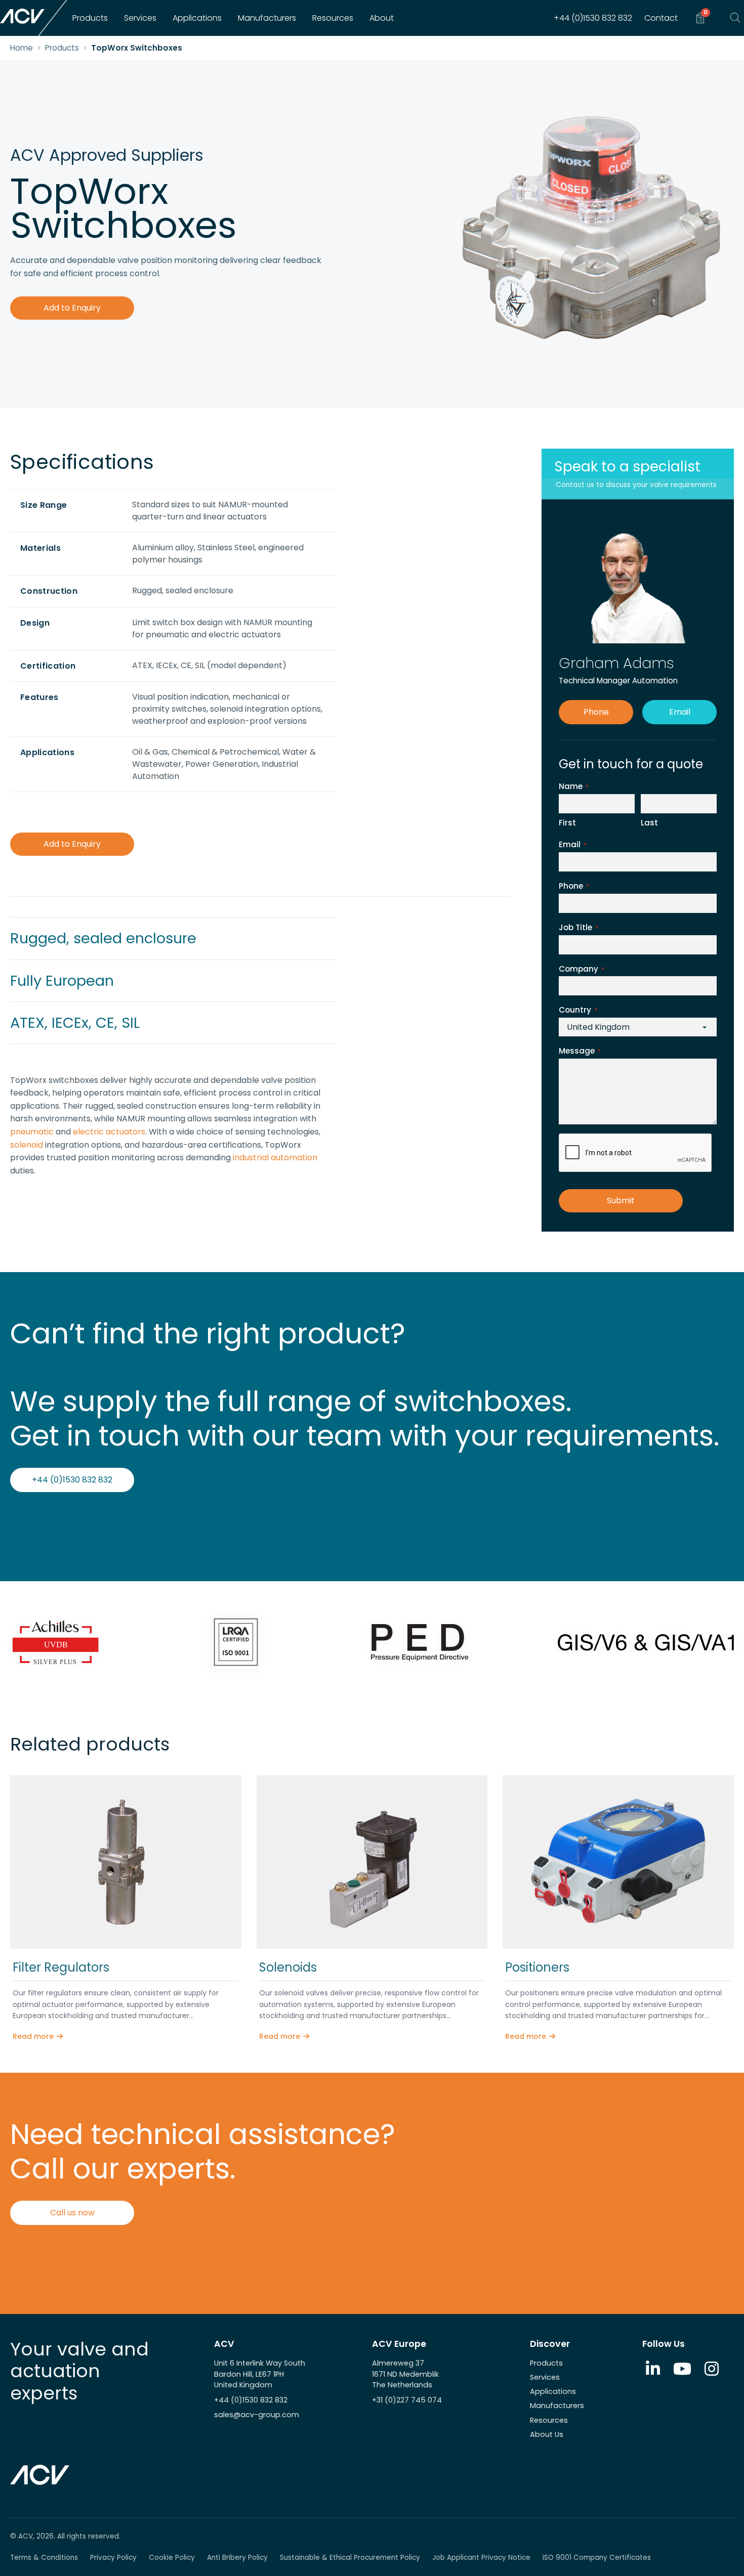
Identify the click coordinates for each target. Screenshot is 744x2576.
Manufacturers (267, 18)
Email (680, 712)
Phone (596, 712)
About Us (547, 2434)
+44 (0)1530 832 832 (593, 18)
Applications (197, 18)
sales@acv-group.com (257, 2415)
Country (578, 1010)
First (567, 823)
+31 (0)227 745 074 (407, 2400)
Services (140, 18)
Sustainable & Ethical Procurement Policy (350, 2558)
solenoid (27, 1145)
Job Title (578, 927)
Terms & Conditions (44, 2558)
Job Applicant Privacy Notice (481, 2558)
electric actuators (109, 1132)
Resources (333, 18)
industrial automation (275, 1158)
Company (582, 969)
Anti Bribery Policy (237, 2558)
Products (90, 18)
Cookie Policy (172, 2558)
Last (649, 823)
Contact (661, 18)
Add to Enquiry (72, 308)
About (382, 18)
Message (580, 1051)
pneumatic (32, 1132)
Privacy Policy (113, 2558)
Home (22, 48)
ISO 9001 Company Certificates (597, 2558)
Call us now (72, 2213)
